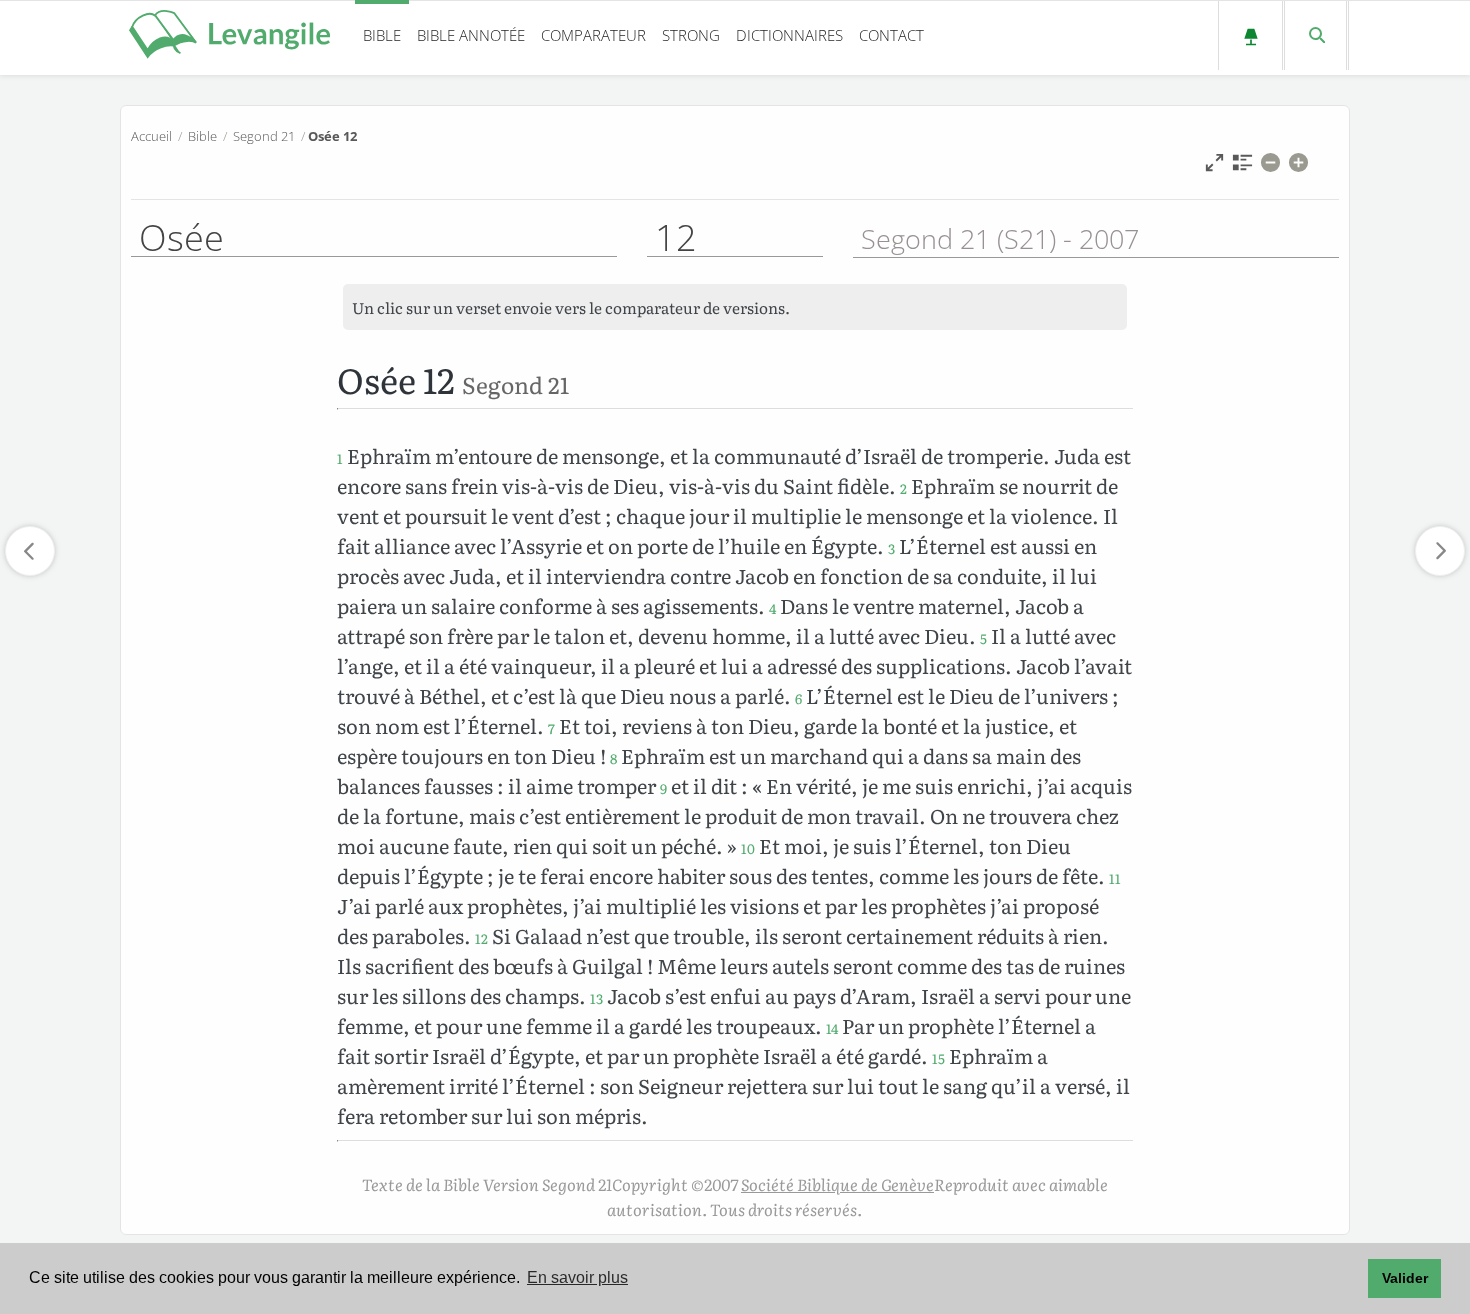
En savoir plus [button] (577, 1277)
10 (748, 848)
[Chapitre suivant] (1440, 551)
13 (596, 998)
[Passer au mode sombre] (1250, 35)
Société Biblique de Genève (837, 1184)
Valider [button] (1405, 1278)
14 (832, 1028)
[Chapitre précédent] (30, 551)
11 (1115, 878)
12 (481, 938)
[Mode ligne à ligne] (1214, 167)
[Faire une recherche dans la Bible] (1315, 35)
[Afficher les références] (1242, 167)
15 (938, 1058)
